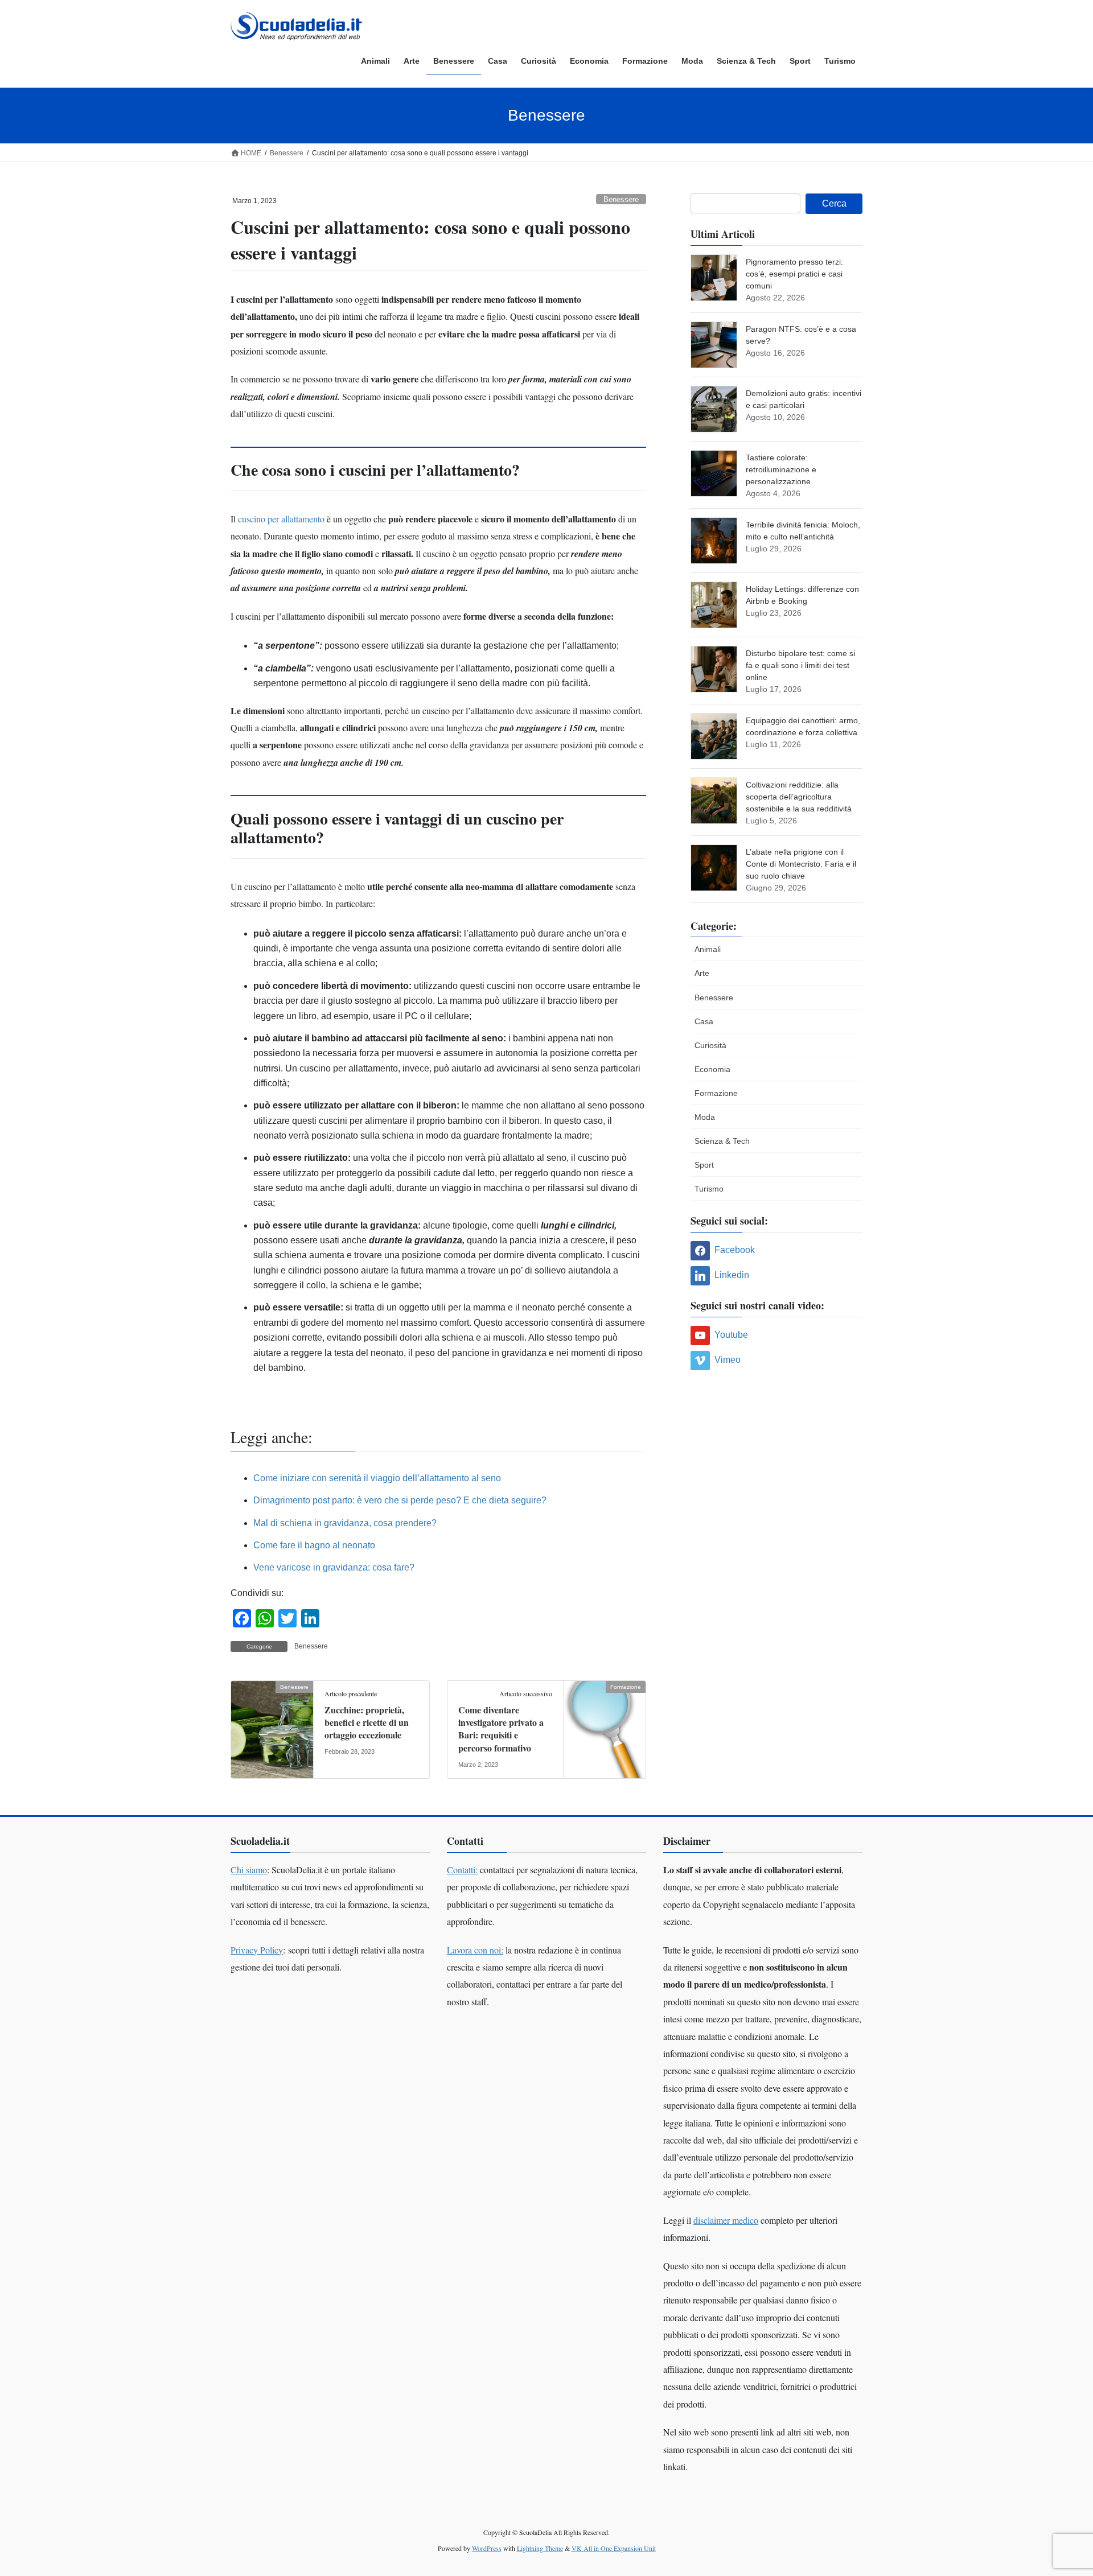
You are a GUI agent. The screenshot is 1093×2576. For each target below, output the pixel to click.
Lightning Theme (540, 2548)
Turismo (709, 1189)
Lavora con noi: (475, 1950)
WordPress (487, 2548)
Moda (705, 1117)
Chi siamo (249, 1870)
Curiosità (710, 1045)
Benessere (621, 199)
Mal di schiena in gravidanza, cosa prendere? (345, 1523)
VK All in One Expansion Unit (614, 2548)
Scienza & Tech (722, 1141)
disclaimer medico (726, 2220)
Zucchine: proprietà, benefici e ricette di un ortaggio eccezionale (367, 1722)
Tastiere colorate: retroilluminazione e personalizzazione (781, 469)
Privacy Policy (257, 1950)
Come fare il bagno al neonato (314, 1545)
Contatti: (462, 1870)
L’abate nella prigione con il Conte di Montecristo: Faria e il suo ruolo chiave (801, 864)
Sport (704, 1165)
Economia (712, 1069)
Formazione (716, 1093)
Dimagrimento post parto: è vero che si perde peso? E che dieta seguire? (400, 1500)
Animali (708, 949)
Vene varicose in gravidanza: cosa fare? (334, 1567)
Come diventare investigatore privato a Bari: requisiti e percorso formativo (501, 1729)
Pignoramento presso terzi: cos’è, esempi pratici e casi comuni (794, 274)
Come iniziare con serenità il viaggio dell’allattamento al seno (377, 1478)
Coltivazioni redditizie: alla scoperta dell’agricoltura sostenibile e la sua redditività (799, 797)
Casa (704, 1021)
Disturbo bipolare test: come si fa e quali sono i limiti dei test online (800, 665)
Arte (702, 973)
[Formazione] (605, 1723)
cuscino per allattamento (282, 519)
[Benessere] (272, 1723)
